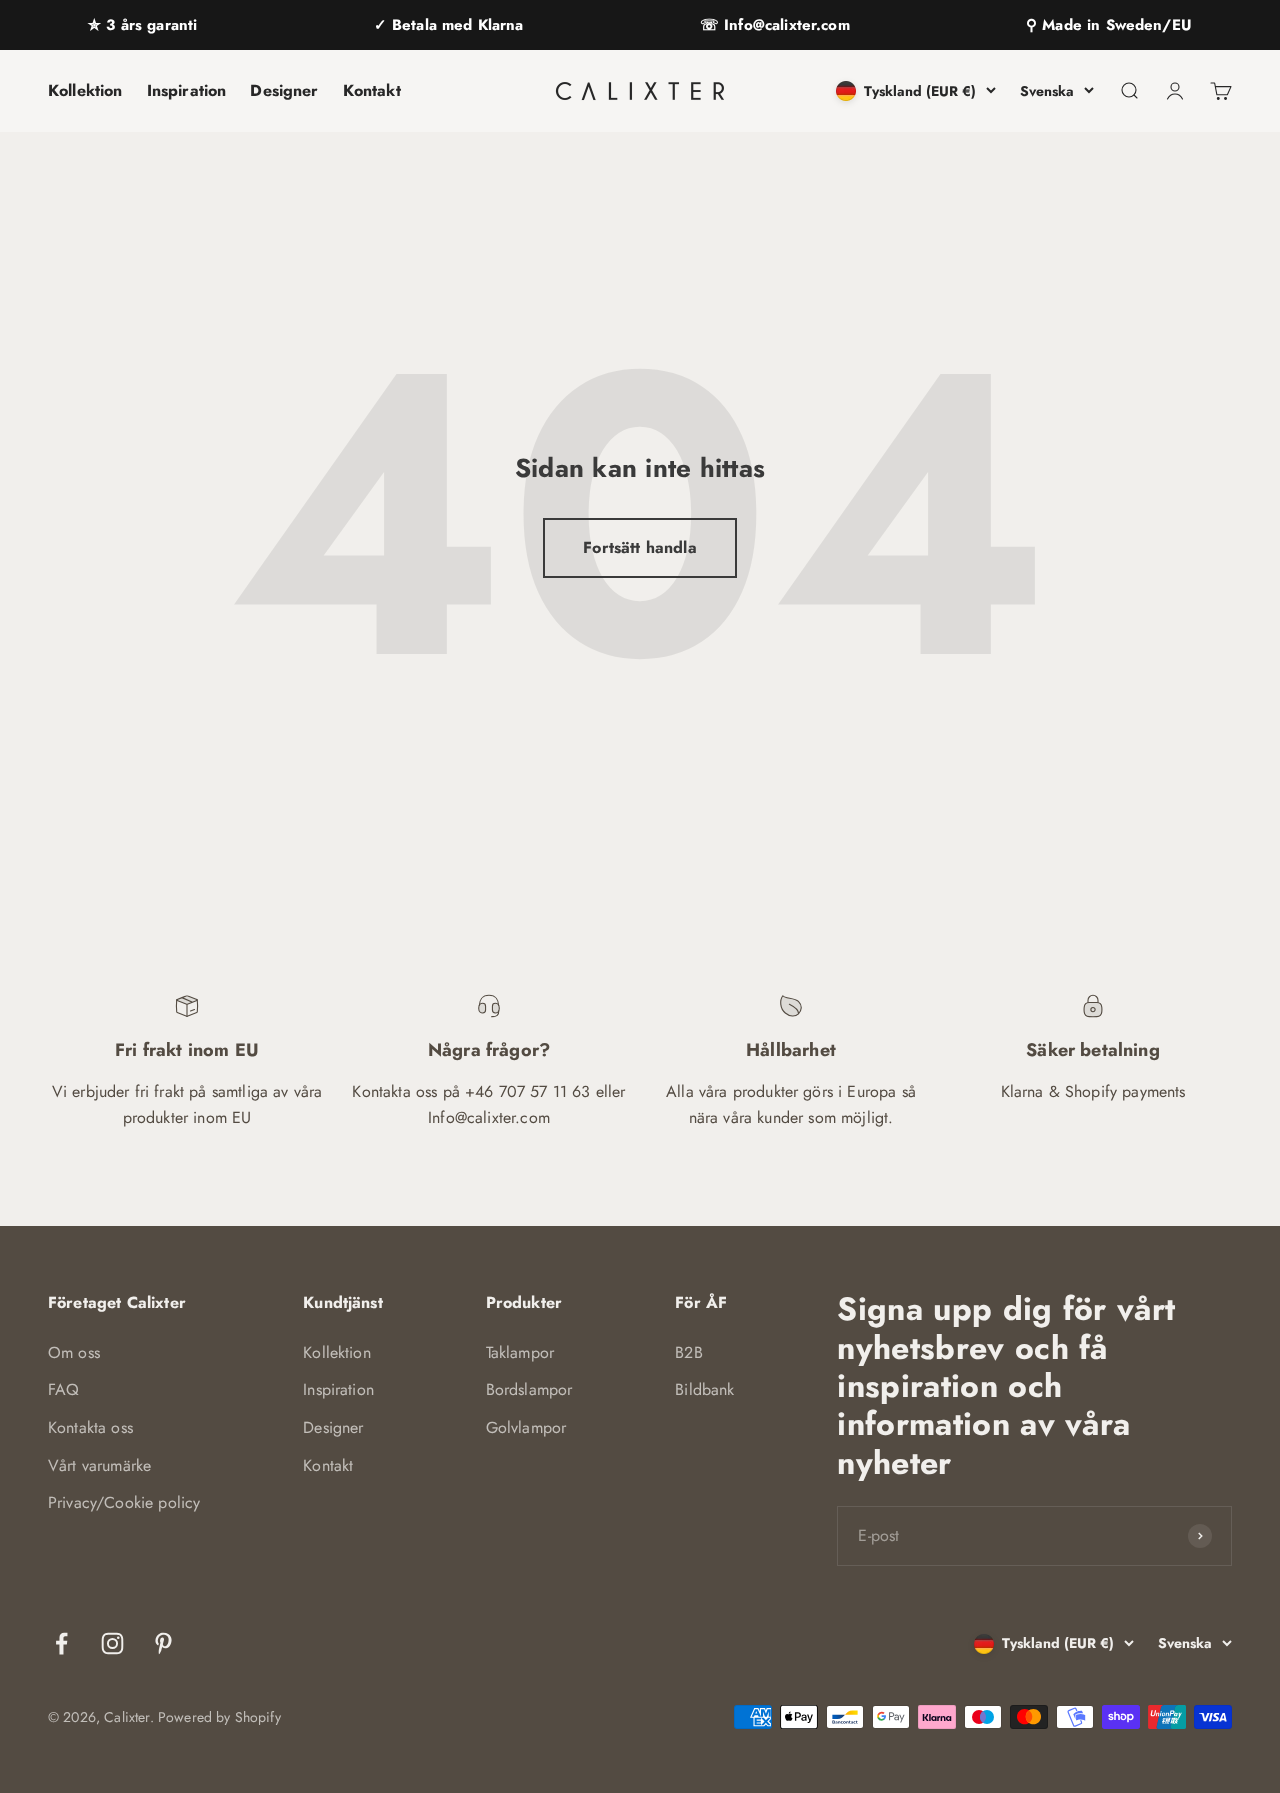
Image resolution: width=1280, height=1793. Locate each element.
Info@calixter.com (784, 25)
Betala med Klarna (455, 25)
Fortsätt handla (639, 547)
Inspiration (187, 90)
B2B (688, 1352)
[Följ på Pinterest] (163, 1643)
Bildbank (704, 1389)
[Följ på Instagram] (112, 1643)
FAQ (63, 1389)
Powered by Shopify (219, 1717)
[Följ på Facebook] (61, 1643)
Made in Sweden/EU (1114, 25)
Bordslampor (529, 1389)
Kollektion (85, 90)
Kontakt (372, 90)
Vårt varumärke (99, 1465)
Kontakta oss (90, 1427)
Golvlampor (526, 1427)
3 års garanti (149, 25)
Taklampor (520, 1352)
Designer (284, 90)
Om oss (74, 1352)
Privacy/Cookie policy (124, 1502)
